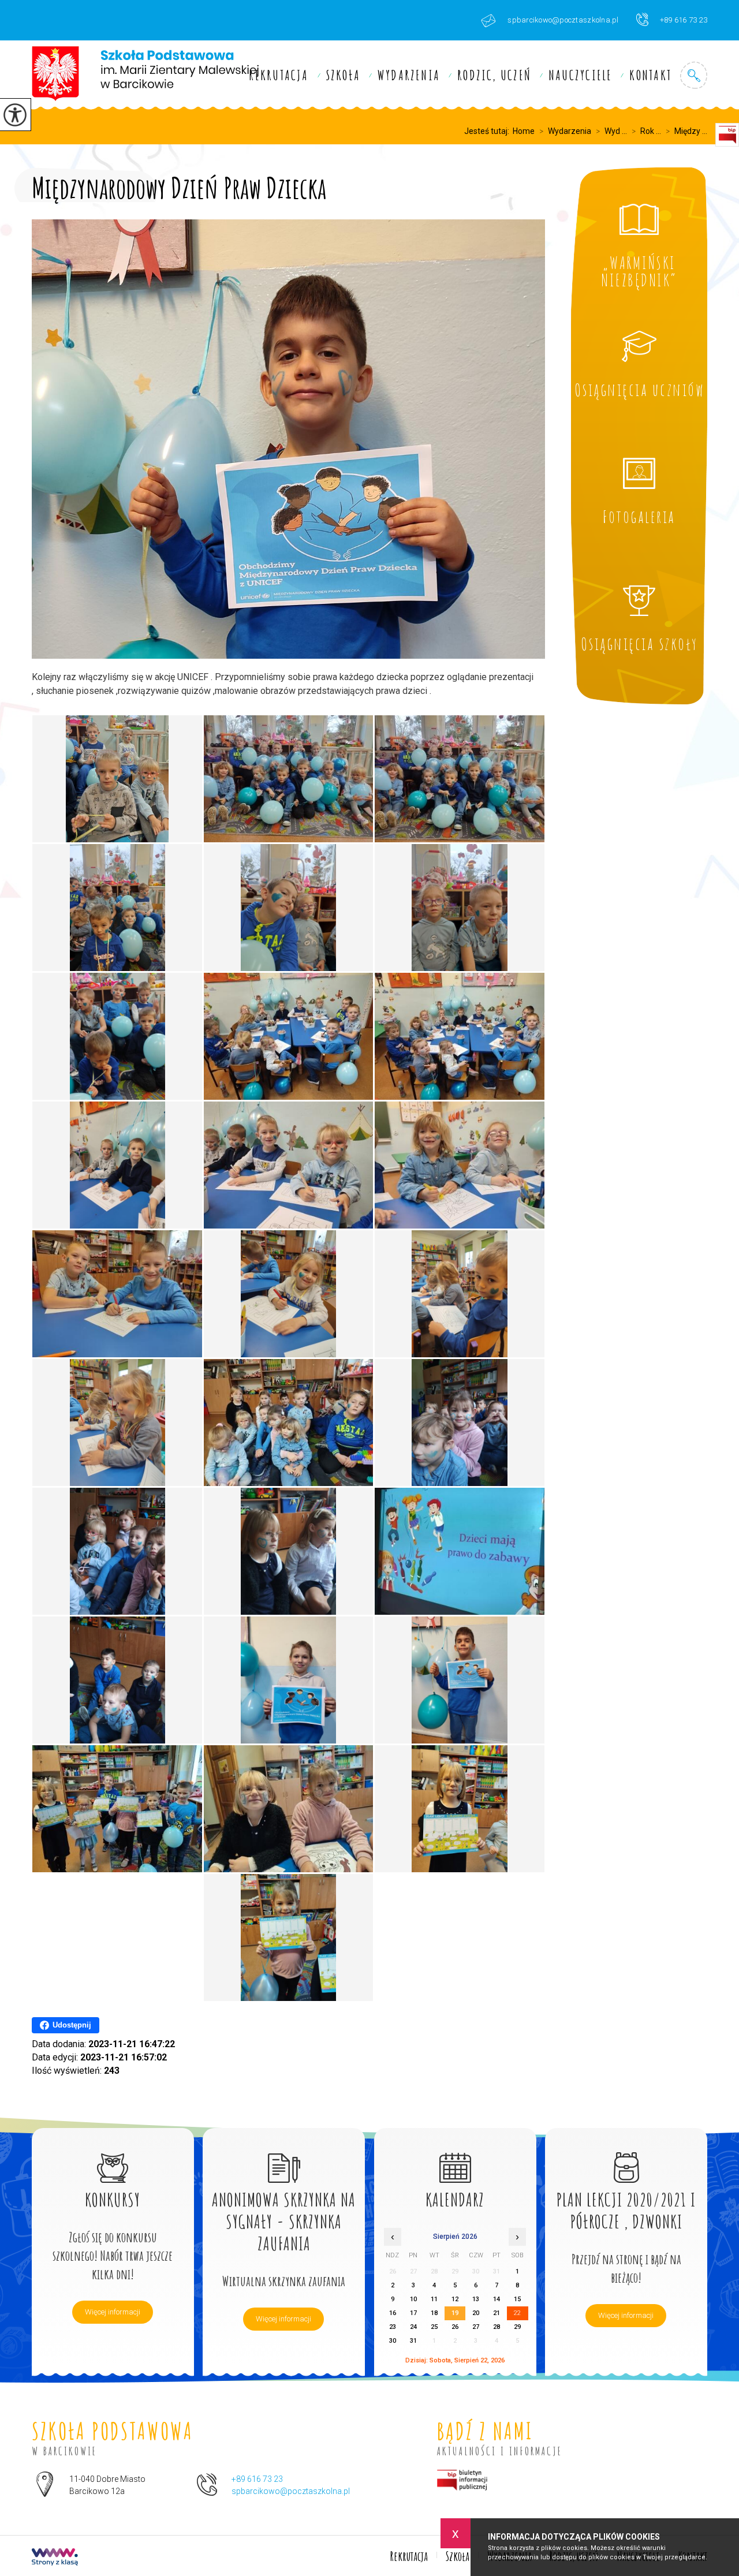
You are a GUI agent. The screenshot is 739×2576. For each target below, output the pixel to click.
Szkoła (343, 75)
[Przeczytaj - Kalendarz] (455, 2155)
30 (393, 2341)
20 (476, 2313)
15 (517, 2299)
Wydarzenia (409, 75)
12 (455, 2299)
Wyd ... (611, 131)
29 (517, 2327)
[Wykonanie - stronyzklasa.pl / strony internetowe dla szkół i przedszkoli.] (55, 2558)
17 (413, 2313)
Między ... (686, 131)
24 (413, 2327)
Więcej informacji (113, 2312)
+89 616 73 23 (684, 20)
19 (455, 2313)
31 (413, 2341)
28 (497, 2327)
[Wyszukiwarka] (694, 75)
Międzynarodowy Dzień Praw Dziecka (179, 186)
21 (497, 2313)
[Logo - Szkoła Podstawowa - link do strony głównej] (145, 75)
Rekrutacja (279, 75)
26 (455, 2327)
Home (524, 131)
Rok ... (646, 131)
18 (434, 2313)
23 (393, 2327)
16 (393, 2313)
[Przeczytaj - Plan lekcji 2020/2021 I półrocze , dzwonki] (626, 2155)
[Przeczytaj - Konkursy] (113, 2155)
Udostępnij (72, 2025)
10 (413, 2299)
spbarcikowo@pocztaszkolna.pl (563, 20)
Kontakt (650, 75)
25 (434, 2327)
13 (476, 2299)
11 (434, 2299)
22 (517, 2313)
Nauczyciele (580, 75)
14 (497, 2299)
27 (476, 2327)
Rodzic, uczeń (494, 75)
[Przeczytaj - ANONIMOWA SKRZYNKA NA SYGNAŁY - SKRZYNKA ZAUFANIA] (284, 2155)
